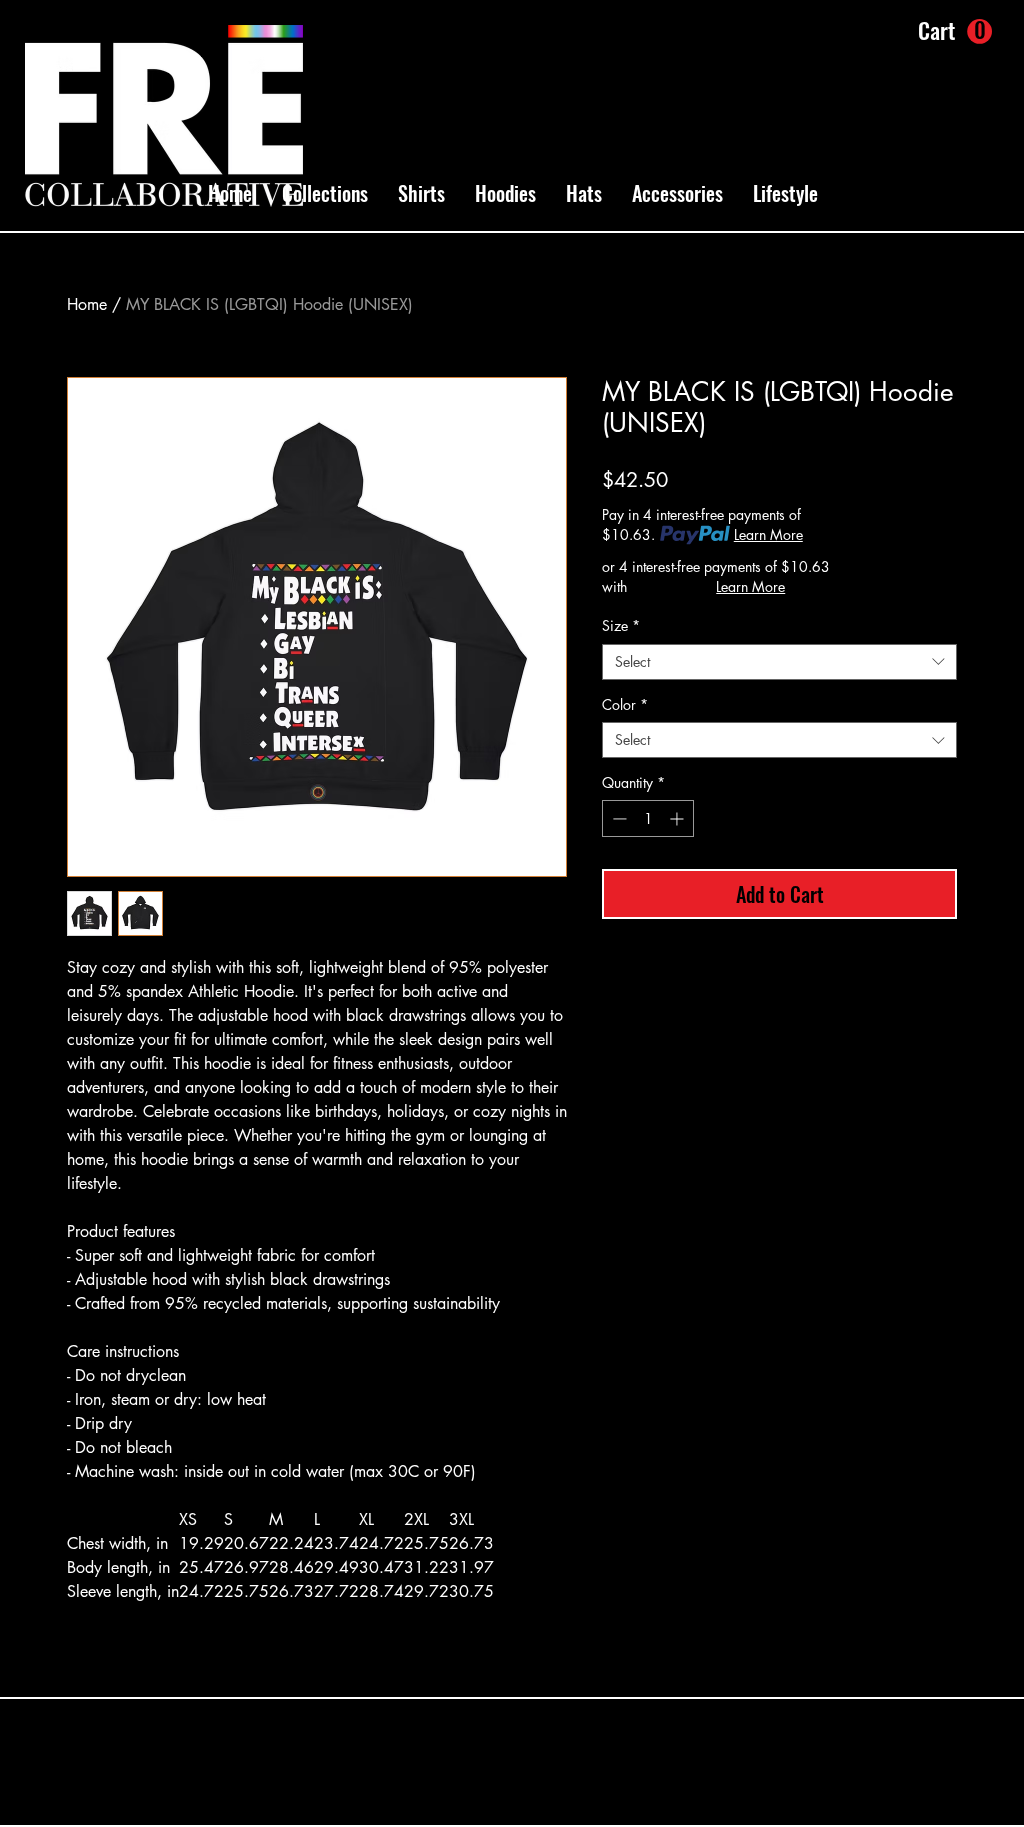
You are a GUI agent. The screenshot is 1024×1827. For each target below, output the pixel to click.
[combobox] (779, 662)
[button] (325, 193)
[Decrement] (617, 818)
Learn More (768, 534)
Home (87, 304)
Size (621, 626)
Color (625, 705)
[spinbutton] (648, 818)
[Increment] (678, 818)
